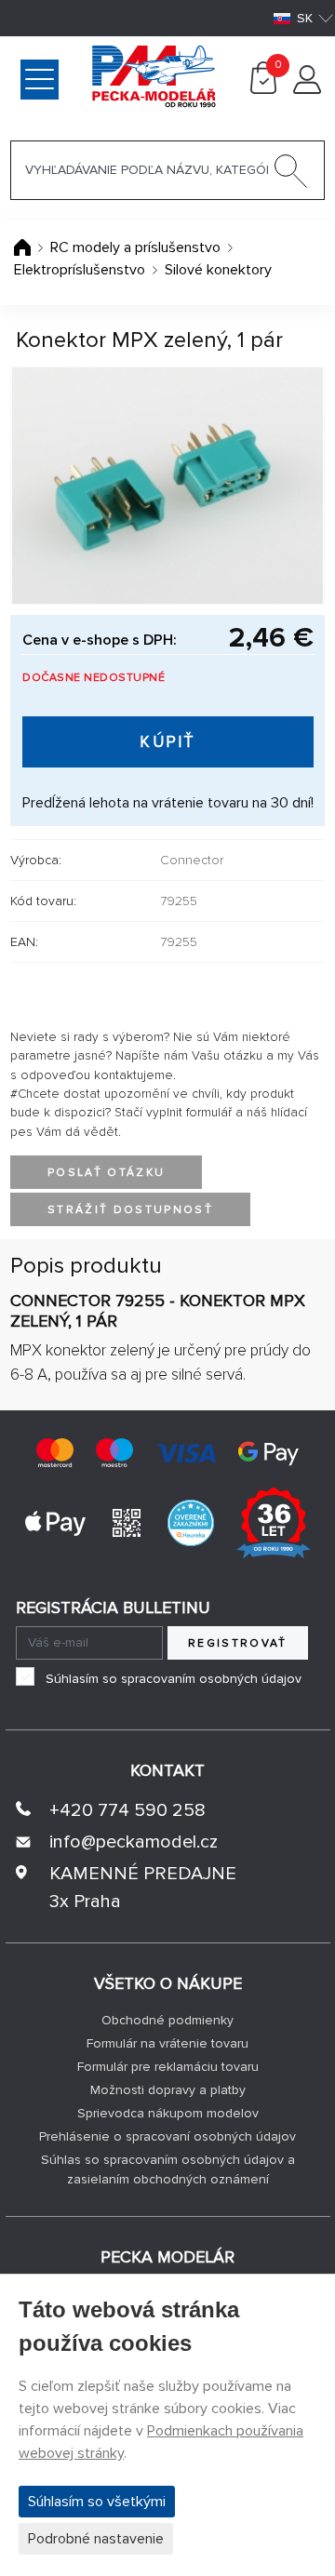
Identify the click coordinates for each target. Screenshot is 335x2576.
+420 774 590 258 (127, 1810)
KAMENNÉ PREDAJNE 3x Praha (143, 1888)
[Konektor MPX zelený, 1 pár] (167, 486)
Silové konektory (218, 270)
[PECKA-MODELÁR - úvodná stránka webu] (84, 75)
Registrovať (238, 1643)
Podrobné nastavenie (96, 2539)
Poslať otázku (106, 1173)
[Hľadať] (291, 175)
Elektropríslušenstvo (80, 270)
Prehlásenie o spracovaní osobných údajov (167, 2136)
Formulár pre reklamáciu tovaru (168, 2067)
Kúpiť (168, 742)
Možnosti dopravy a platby (168, 2090)
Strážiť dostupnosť (130, 1210)
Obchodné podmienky (167, 2020)
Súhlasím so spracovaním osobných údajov (174, 1679)
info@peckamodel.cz (134, 1842)
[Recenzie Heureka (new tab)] (191, 1522)
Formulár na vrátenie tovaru (167, 2043)
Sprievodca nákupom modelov (168, 2113)
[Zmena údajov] (307, 89)
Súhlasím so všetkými (97, 2502)
